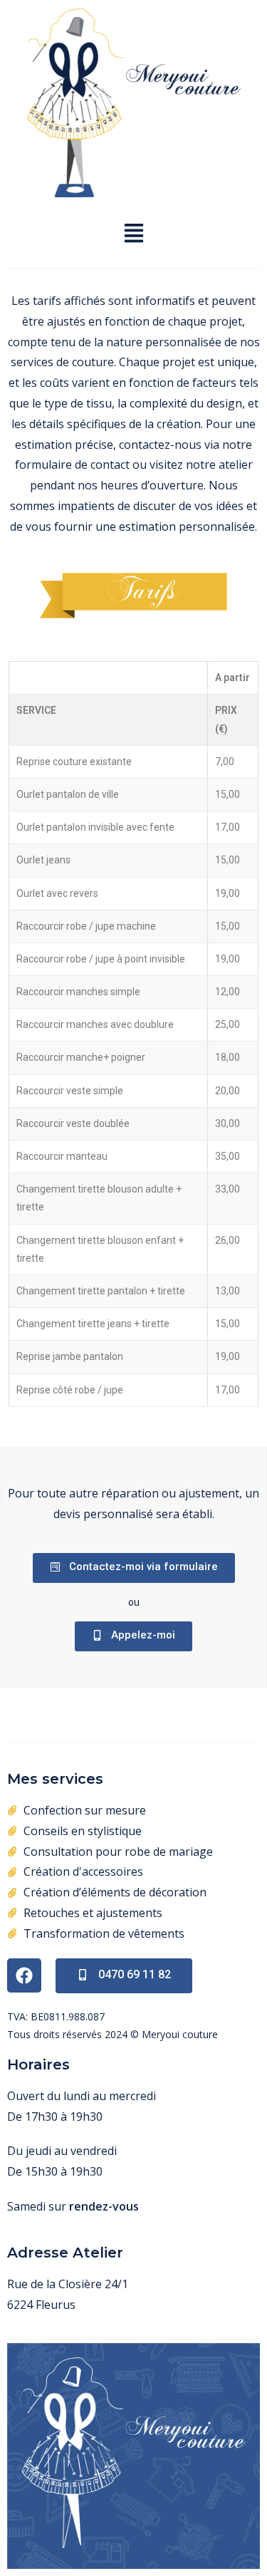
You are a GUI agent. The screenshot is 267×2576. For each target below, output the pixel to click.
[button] (133, 234)
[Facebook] (24, 1975)
